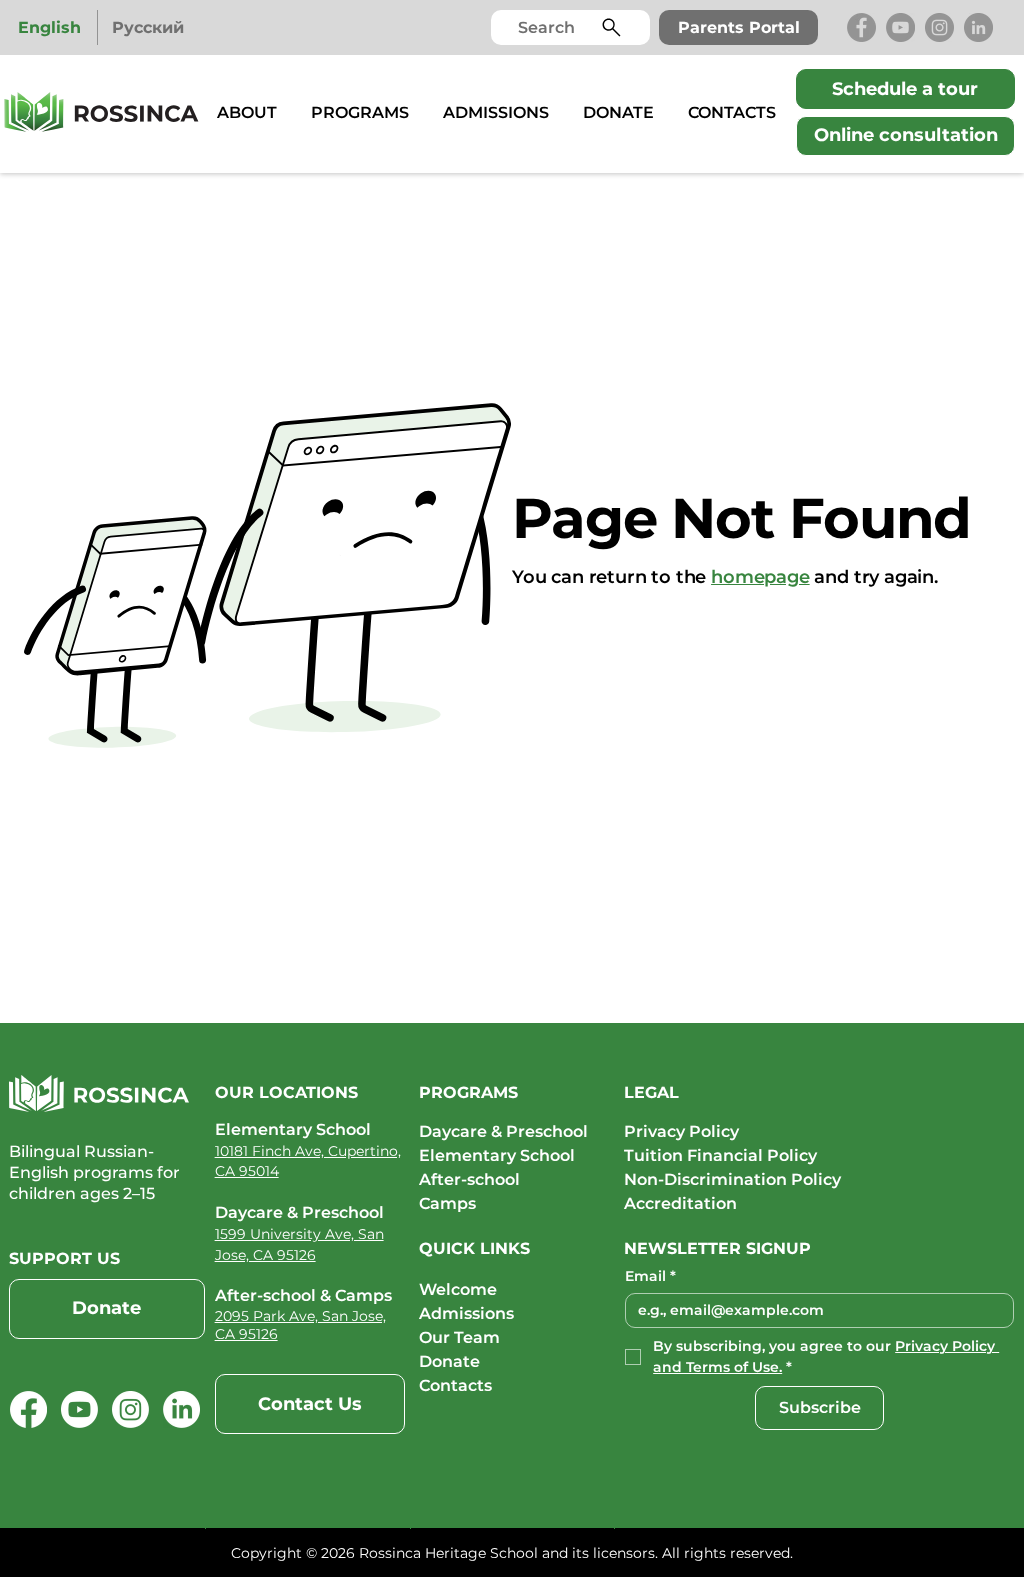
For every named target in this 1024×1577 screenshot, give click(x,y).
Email (650, 1276)
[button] (247, 112)
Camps (447, 1203)
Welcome (458, 1289)
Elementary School (497, 1155)
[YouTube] (900, 27)
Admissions (466, 1313)
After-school (469, 1179)
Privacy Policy (683, 1131)
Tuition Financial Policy (720, 1155)
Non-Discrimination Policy (732, 1179)
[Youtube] (79, 1409)
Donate (449, 1361)
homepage (760, 577)
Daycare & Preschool (503, 1131)
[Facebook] (861, 27)
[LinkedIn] (978, 27)
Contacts (455, 1385)
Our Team (459, 1337)
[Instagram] (939, 27)
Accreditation (680, 1203)
